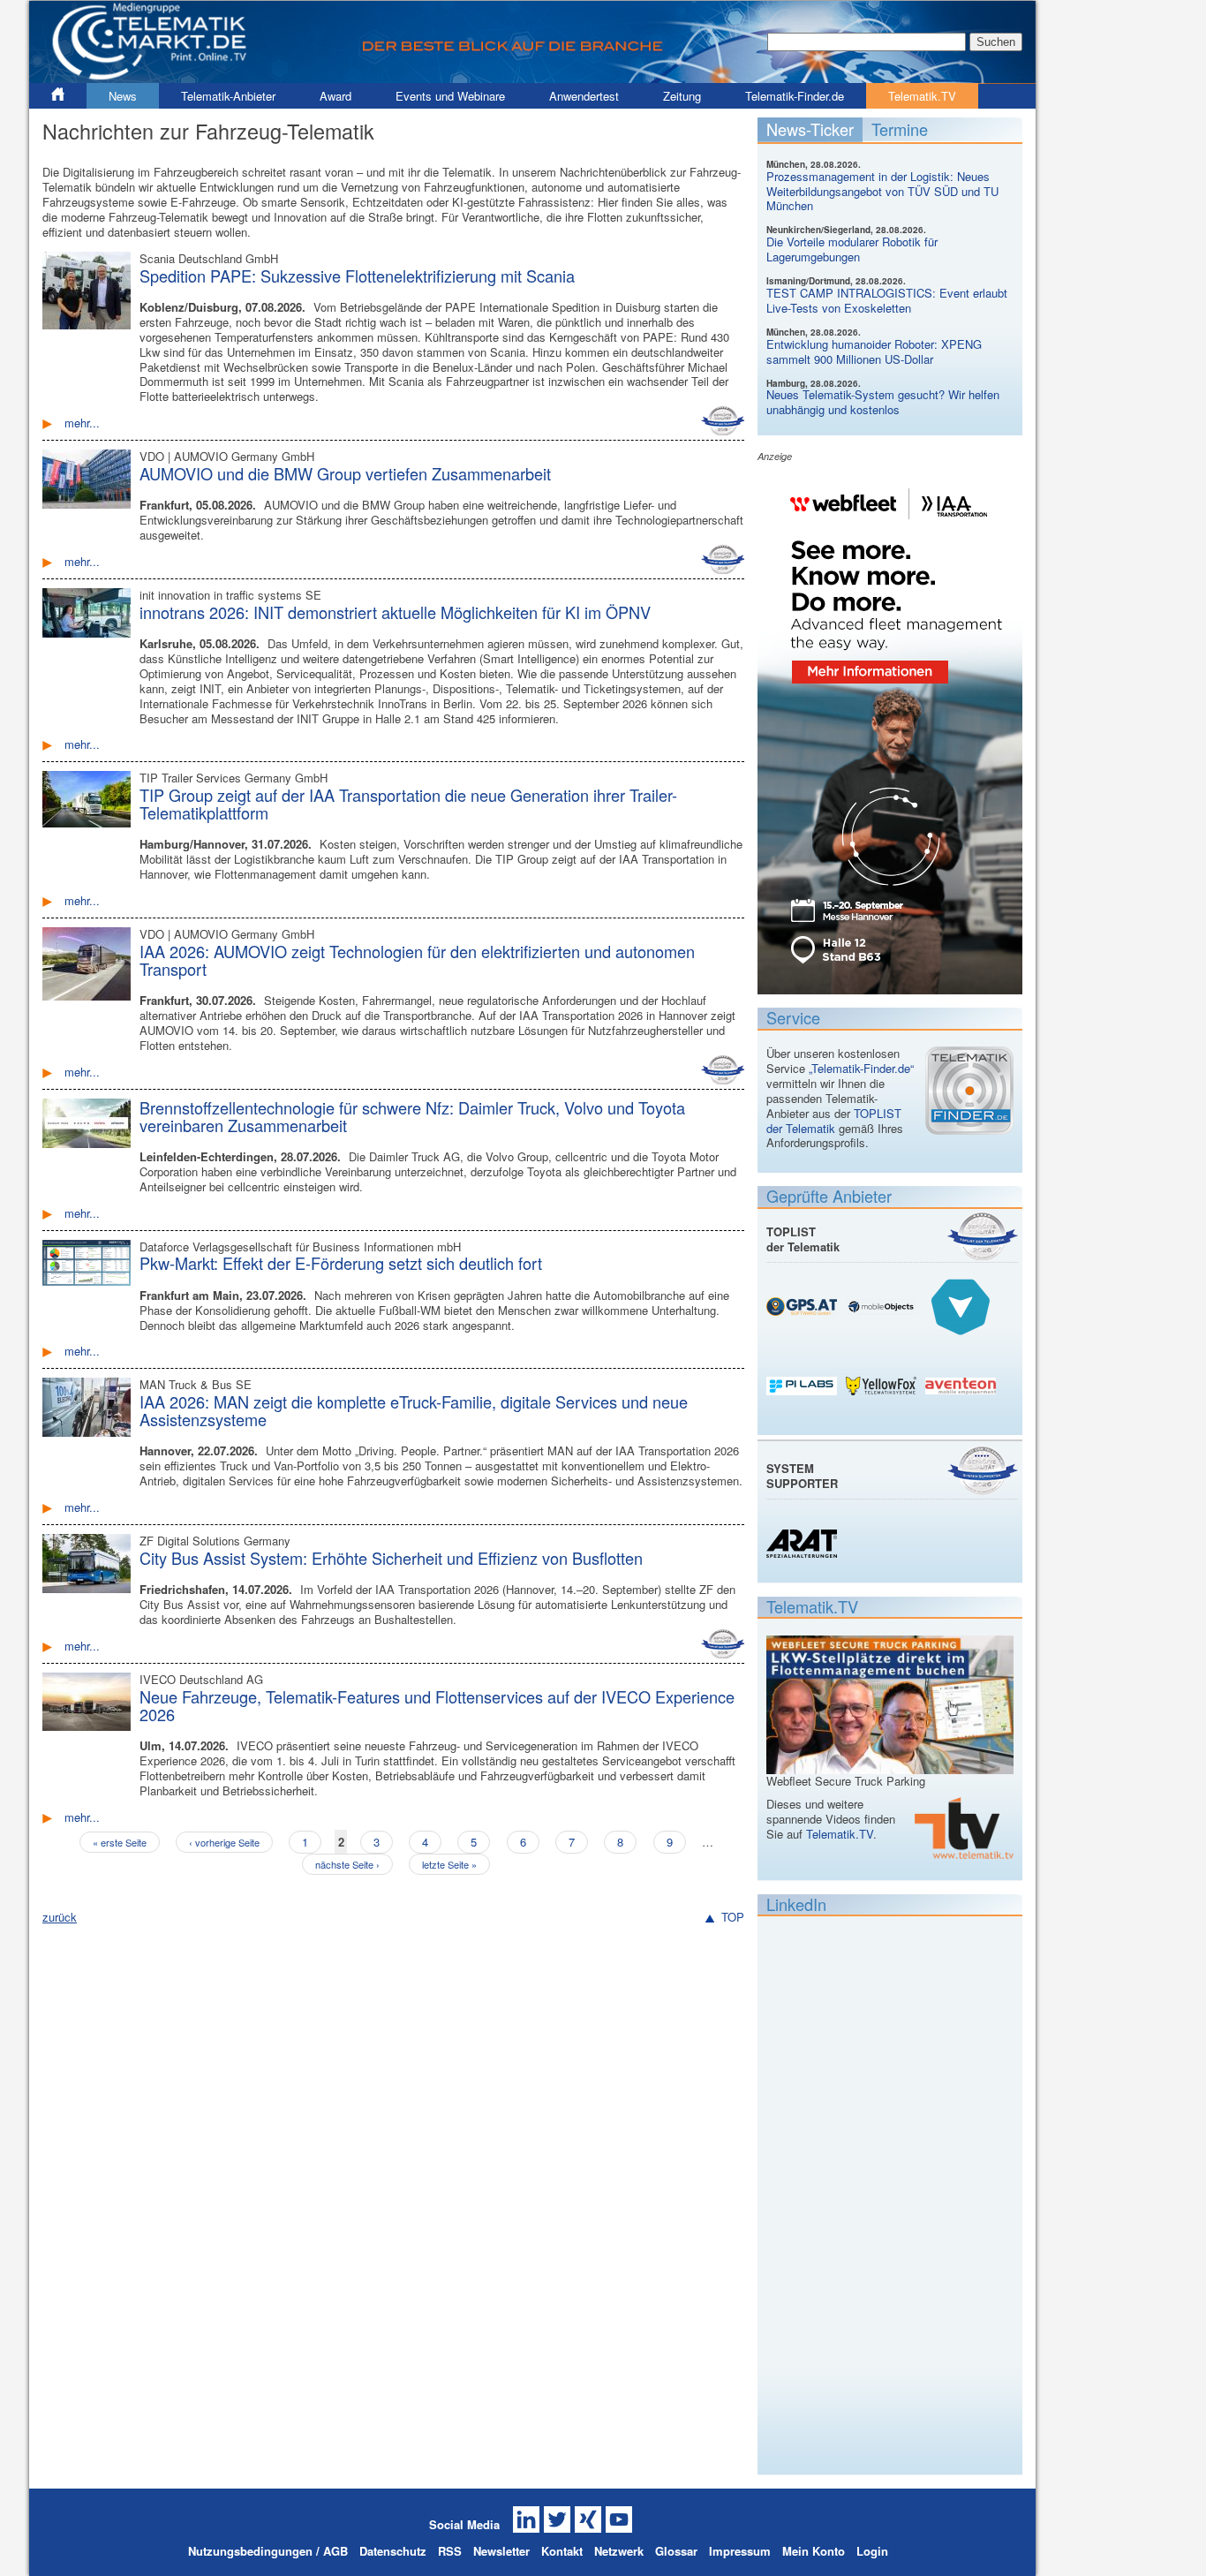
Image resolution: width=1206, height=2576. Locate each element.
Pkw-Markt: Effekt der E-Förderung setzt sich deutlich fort (341, 1263)
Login (872, 2551)
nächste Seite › (347, 1864)
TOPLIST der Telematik (834, 1121)
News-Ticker (810, 129)
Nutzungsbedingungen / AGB (268, 2551)
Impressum (740, 2551)
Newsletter (501, 2551)
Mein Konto (814, 2551)
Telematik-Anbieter (228, 96)
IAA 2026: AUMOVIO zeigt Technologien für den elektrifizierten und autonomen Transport (417, 960)
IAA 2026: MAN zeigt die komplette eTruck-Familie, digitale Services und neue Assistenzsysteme (414, 1410)
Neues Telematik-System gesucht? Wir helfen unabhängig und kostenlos (883, 402)
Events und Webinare (450, 96)
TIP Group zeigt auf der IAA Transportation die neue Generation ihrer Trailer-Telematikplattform (408, 804)
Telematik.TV (922, 96)
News (123, 96)
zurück (60, 1917)
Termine (900, 129)
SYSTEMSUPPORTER (802, 1476)
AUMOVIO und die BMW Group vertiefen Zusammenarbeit (345, 473)
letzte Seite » (449, 1864)
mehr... (82, 423)
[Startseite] (532, 76)
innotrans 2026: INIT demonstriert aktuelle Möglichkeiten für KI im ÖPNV (395, 612)
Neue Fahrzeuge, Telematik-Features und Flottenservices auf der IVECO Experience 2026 (437, 1705)
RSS (450, 2551)
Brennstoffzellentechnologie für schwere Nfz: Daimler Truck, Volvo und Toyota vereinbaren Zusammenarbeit (412, 1116)
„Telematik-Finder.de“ (861, 1068)
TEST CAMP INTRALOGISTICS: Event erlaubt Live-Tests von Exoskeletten (887, 300)
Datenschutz (393, 2551)
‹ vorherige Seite (224, 1842)
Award (335, 96)
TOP (733, 1918)
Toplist (983, 1236)
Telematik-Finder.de (795, 96)
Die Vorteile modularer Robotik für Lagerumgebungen (852, 249)
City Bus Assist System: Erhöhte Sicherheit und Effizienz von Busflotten (391, 1558)
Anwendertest (584, 96)
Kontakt (562, 2551)
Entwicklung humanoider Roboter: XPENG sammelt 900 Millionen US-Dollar (874, 351)
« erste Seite (120, 1842)
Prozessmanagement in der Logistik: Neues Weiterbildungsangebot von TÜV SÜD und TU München (882, 191)
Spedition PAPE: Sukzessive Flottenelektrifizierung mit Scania (357, 276)
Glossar (676, 2551)
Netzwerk (619, 2551)
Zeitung (682, 96)
